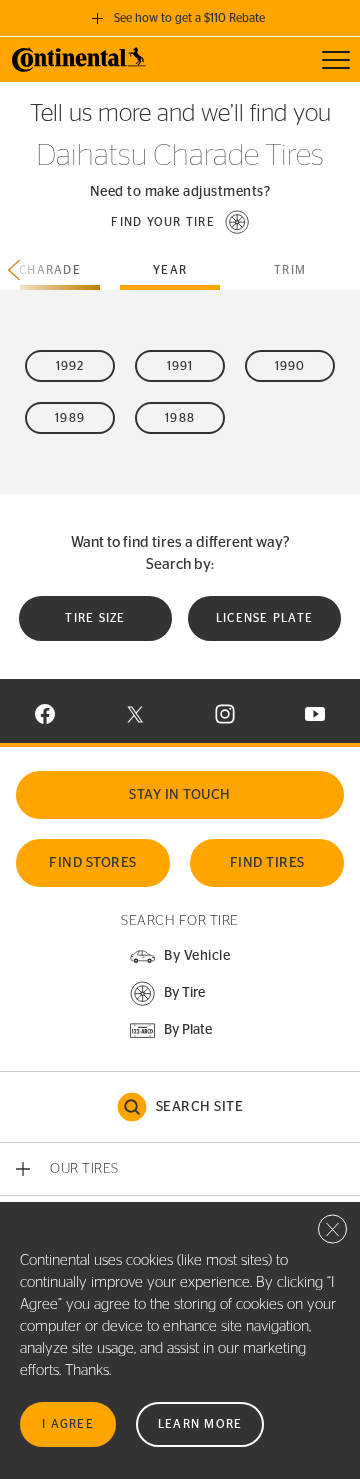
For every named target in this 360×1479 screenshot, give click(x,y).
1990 (290, 366)
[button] (180, 222)
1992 (70, 366)
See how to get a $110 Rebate (189, 18)
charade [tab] (50, 270)
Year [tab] (170, 270)
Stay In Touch (180, 795)
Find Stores (93, 863)
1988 (180, 418)
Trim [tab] (290, 270)
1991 (180, 366)
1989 (70, 418)
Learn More (200, 1424)
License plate (264, 618)
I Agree (68, 1424)
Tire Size (95, 618)
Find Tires (267, 863)
